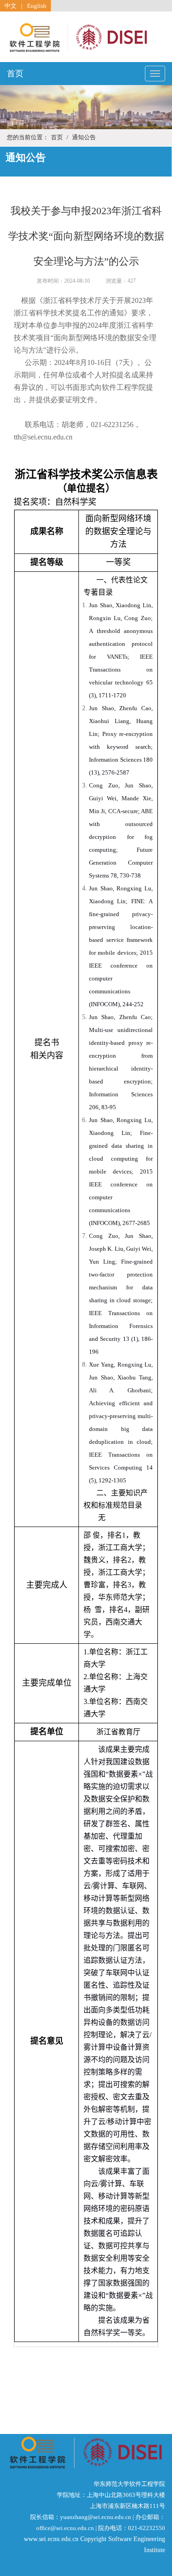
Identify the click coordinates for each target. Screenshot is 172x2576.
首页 (15, 74)
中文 (11, 6)
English (37, 6)
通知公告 (84, 137)
